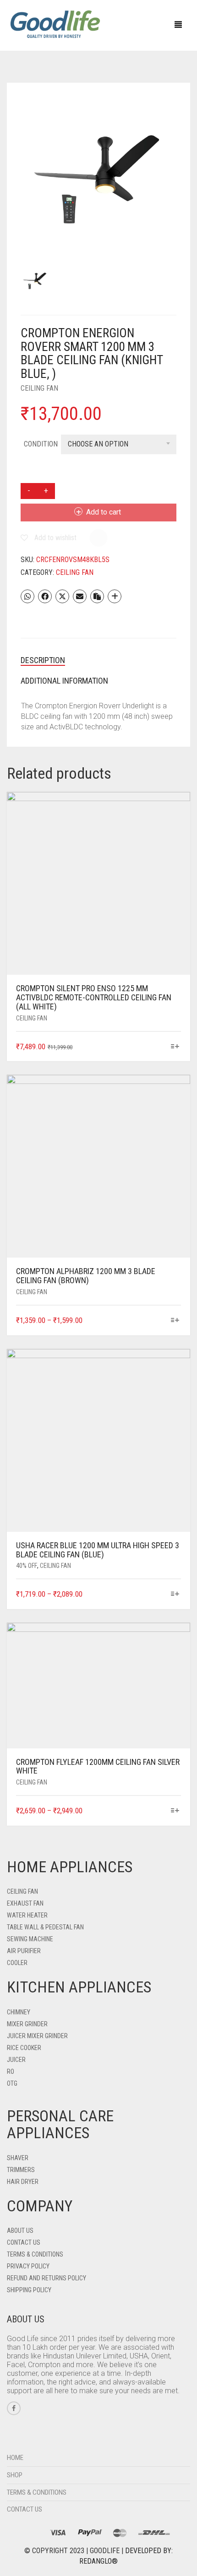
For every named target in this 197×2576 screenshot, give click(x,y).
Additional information (64, 681)
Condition (41, 444)
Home (15, 2458)
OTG (12, 2083)
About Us (20, 2231)
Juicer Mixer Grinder (37, 2036)
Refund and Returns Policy (47, 2278)
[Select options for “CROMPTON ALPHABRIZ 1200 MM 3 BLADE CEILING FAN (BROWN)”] (175, 1321)
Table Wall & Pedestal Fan (45, 1927)
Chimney (19, 2012)
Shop (15, 2475)
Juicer (16, 2060)
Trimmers (21, 2170)
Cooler (17, 1963)
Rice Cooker (24, 2048)
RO (11, 2071)
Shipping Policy (29, 2290)
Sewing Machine (30, 1939)
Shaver (18, 2158)
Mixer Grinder (27, 2024)
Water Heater (27, 1915)
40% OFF (27, 1566)
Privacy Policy (28, 2266)
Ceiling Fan (39, 388)
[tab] (98, 660)
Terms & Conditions (35, 2254)
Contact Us (24, 2242)
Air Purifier (24, 1951)
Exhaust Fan (25, 1903)
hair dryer (23, 2182)
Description (43, 660)
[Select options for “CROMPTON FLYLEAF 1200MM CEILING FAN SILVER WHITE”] (175, 1811)
